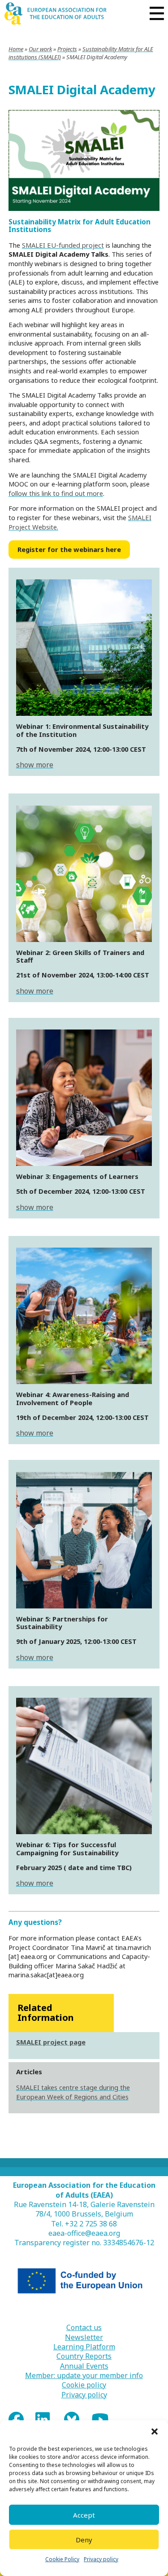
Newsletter (84, 2337)
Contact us (84, 2328)
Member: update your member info (84, 2376)
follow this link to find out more (56, 493)
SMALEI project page (51, 2042)
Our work (40, 49)
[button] (155, 2431)
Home (16, 49)
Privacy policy (101, 2559)
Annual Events (84, 2366)
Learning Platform (84, 2347)
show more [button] (35, 765)
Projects (67, 49)
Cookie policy (84, 2385)
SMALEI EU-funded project (63, 245)
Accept (84, 2515)
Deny (84, 2540)
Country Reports (84, 2356)
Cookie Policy (62, 2559)
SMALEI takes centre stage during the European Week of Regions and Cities (73, 2092)
